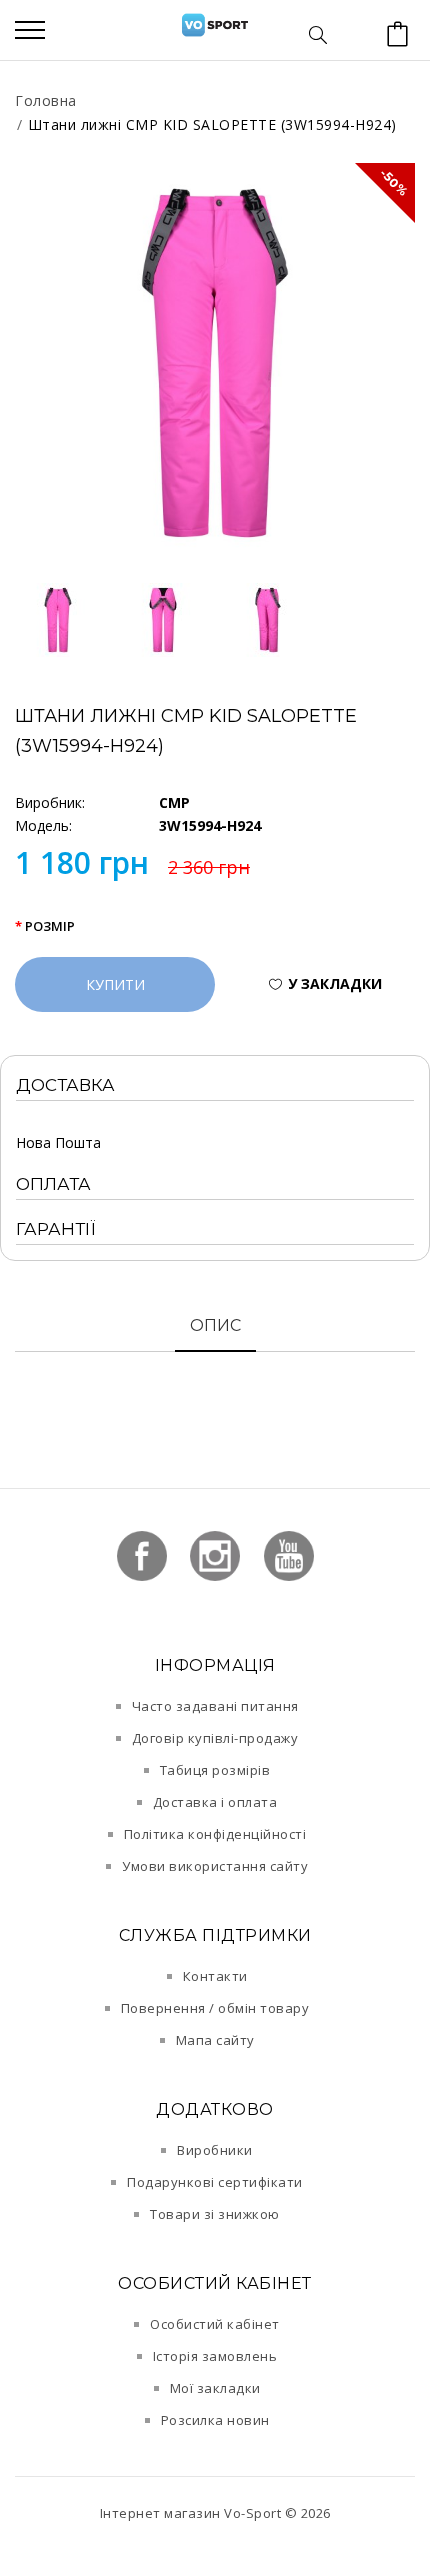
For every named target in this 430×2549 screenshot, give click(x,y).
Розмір (50, 926)
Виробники (215, 2150)
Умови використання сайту (215, 1866)
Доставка (65, 1085)
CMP (174, 802)
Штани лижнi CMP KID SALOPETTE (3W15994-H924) (212, 124)
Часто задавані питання (215, 1706)
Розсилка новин (215, 2420)
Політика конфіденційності (215, 1834)
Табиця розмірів (215, 1770)
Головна (46, 100)
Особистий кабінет (215, 2324)
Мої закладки (215, 2388)
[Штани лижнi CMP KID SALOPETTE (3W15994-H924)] (215, 363)
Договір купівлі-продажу (215, 1738)
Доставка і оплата (215, 1802)
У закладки (335, 983)
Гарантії (56, 1229)
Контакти (215, 1976)
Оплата (53, 1184)
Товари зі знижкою (215, 2214)
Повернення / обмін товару (215, 2008)
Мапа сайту (215, 2040)
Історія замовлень (215, 2356)
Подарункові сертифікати (215, 2182)
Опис (215, 1325)
